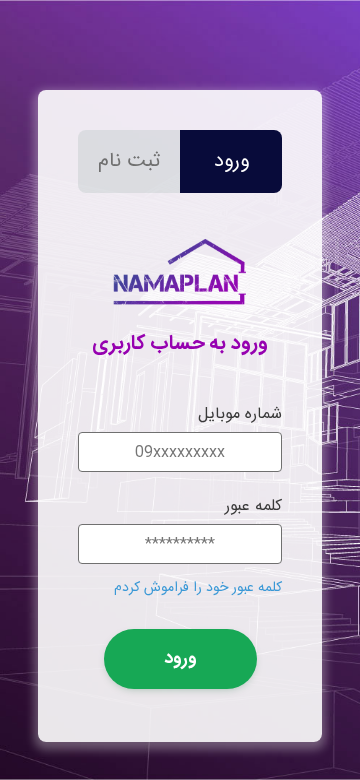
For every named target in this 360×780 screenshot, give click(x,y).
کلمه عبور (253, 506)
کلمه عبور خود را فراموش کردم (198, 588)
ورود (231, 161)
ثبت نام (129, 161)
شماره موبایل (240, 414)
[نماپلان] (180, 313)
